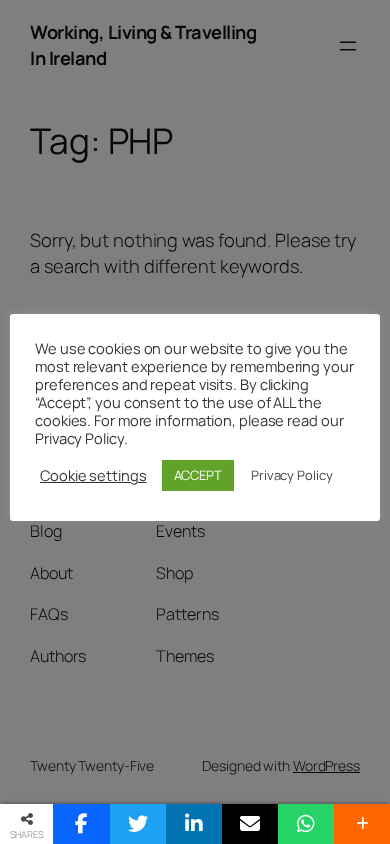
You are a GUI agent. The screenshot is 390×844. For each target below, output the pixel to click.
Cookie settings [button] (93, 475)
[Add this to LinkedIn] (194, 824)
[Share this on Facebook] (81, 824)
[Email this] (250, 824)
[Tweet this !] (138, 824)
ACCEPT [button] (198, 475)
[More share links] (362, 824)
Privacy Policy (292, 475)
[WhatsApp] (306, 824)
